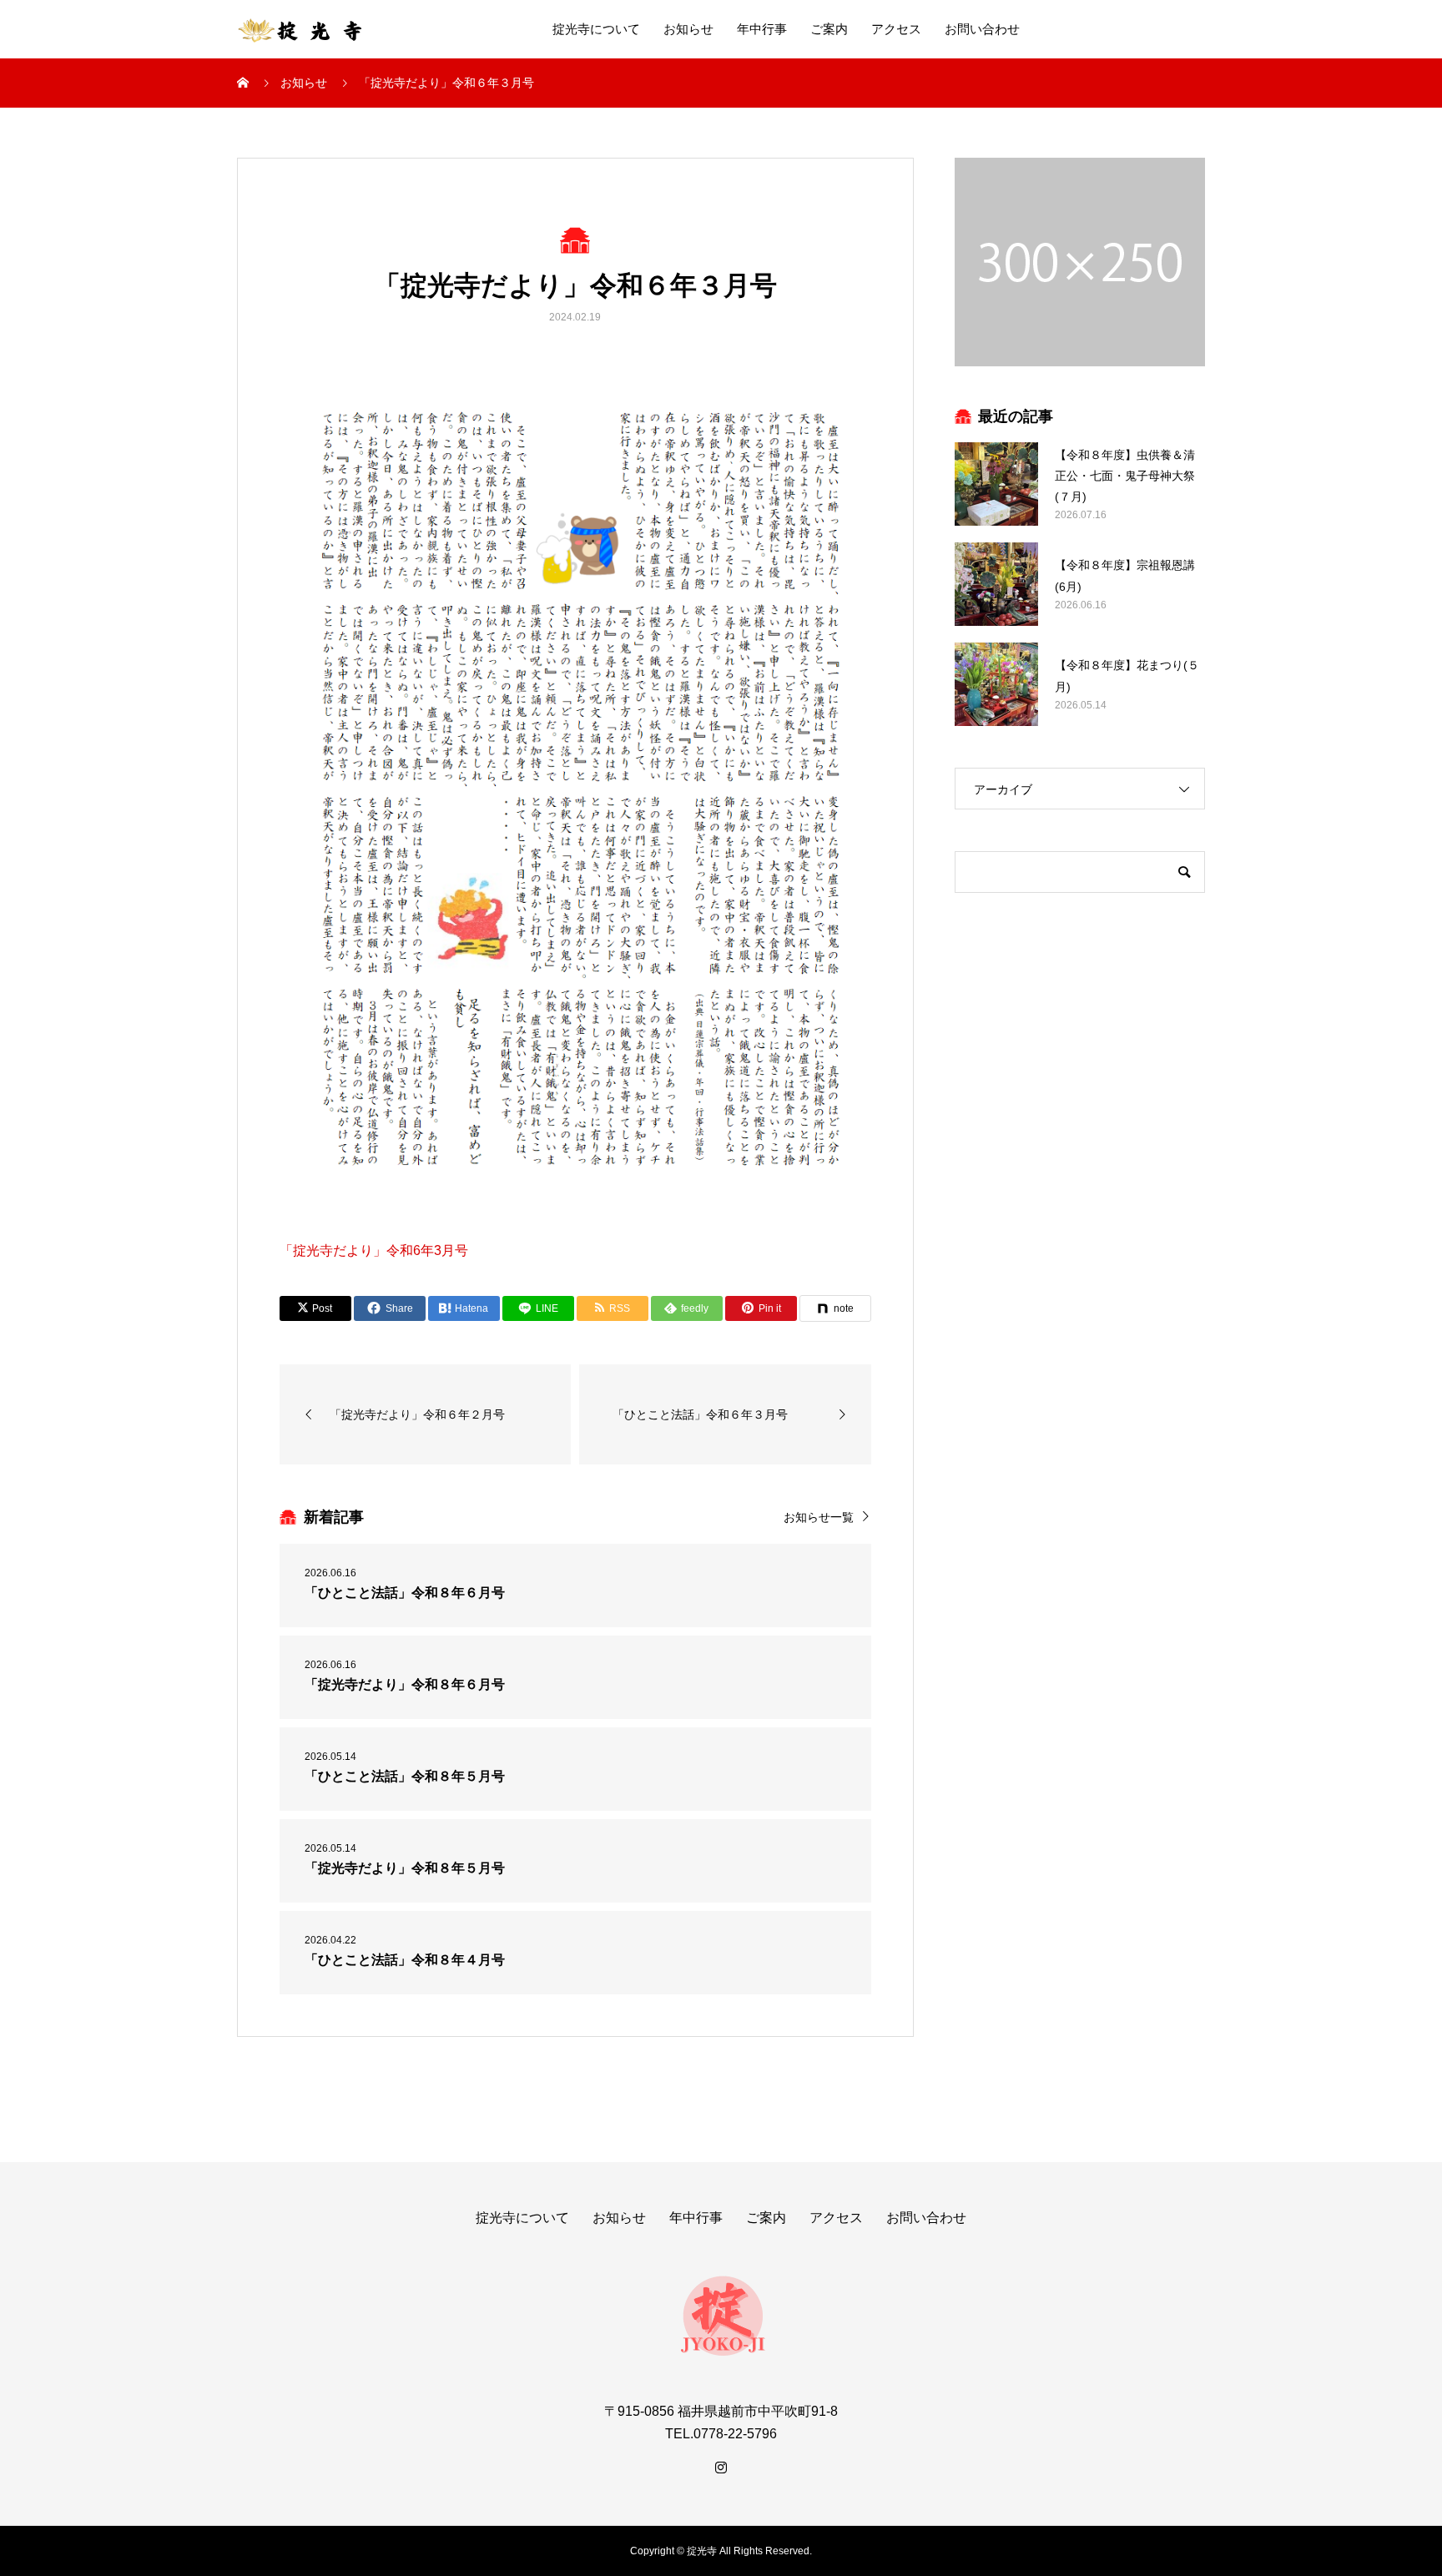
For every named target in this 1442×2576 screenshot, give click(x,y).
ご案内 (829, 29)
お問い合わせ (982, 29)
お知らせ (688, 29)
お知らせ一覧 (819, 1517)
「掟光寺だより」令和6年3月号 (374, 1250)
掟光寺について (596, 29)
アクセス (896, 29)
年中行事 (762, 29)
